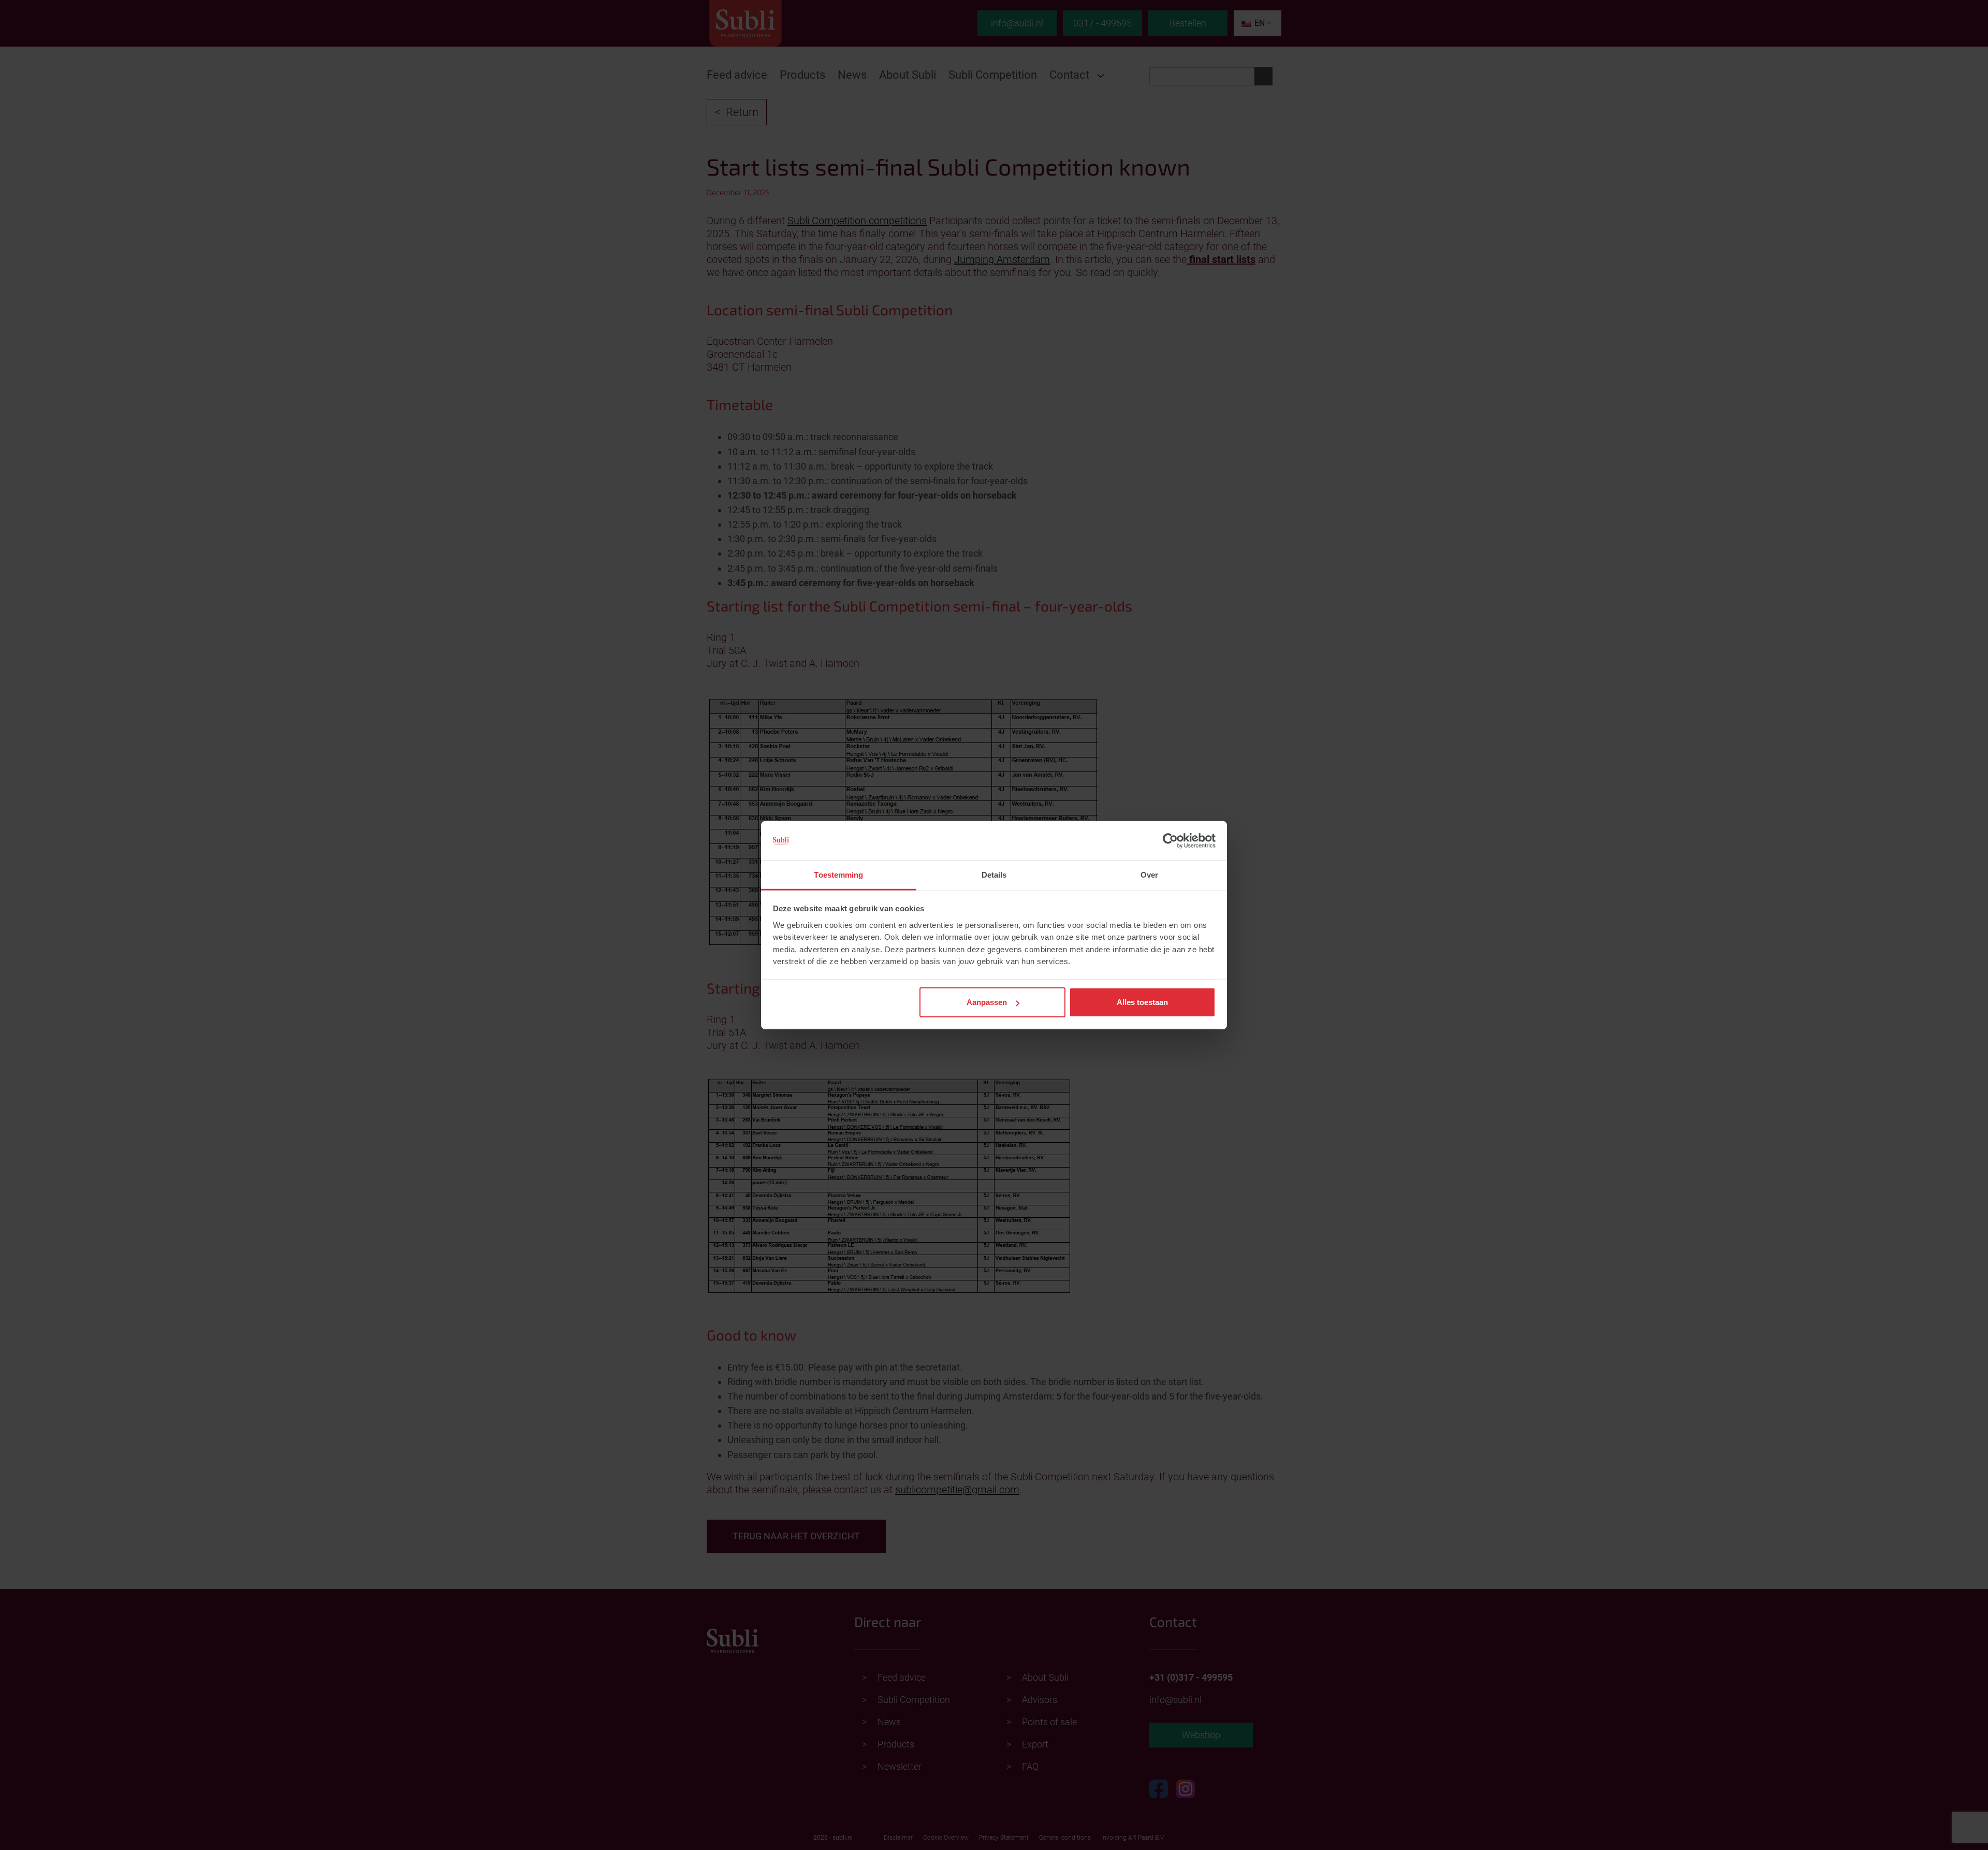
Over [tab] (1149, 875)
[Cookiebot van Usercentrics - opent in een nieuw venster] (1170, 841)
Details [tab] (994, 875)
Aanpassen (987, 1002)
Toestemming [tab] (838, 875)
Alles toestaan (1142, 1002)
